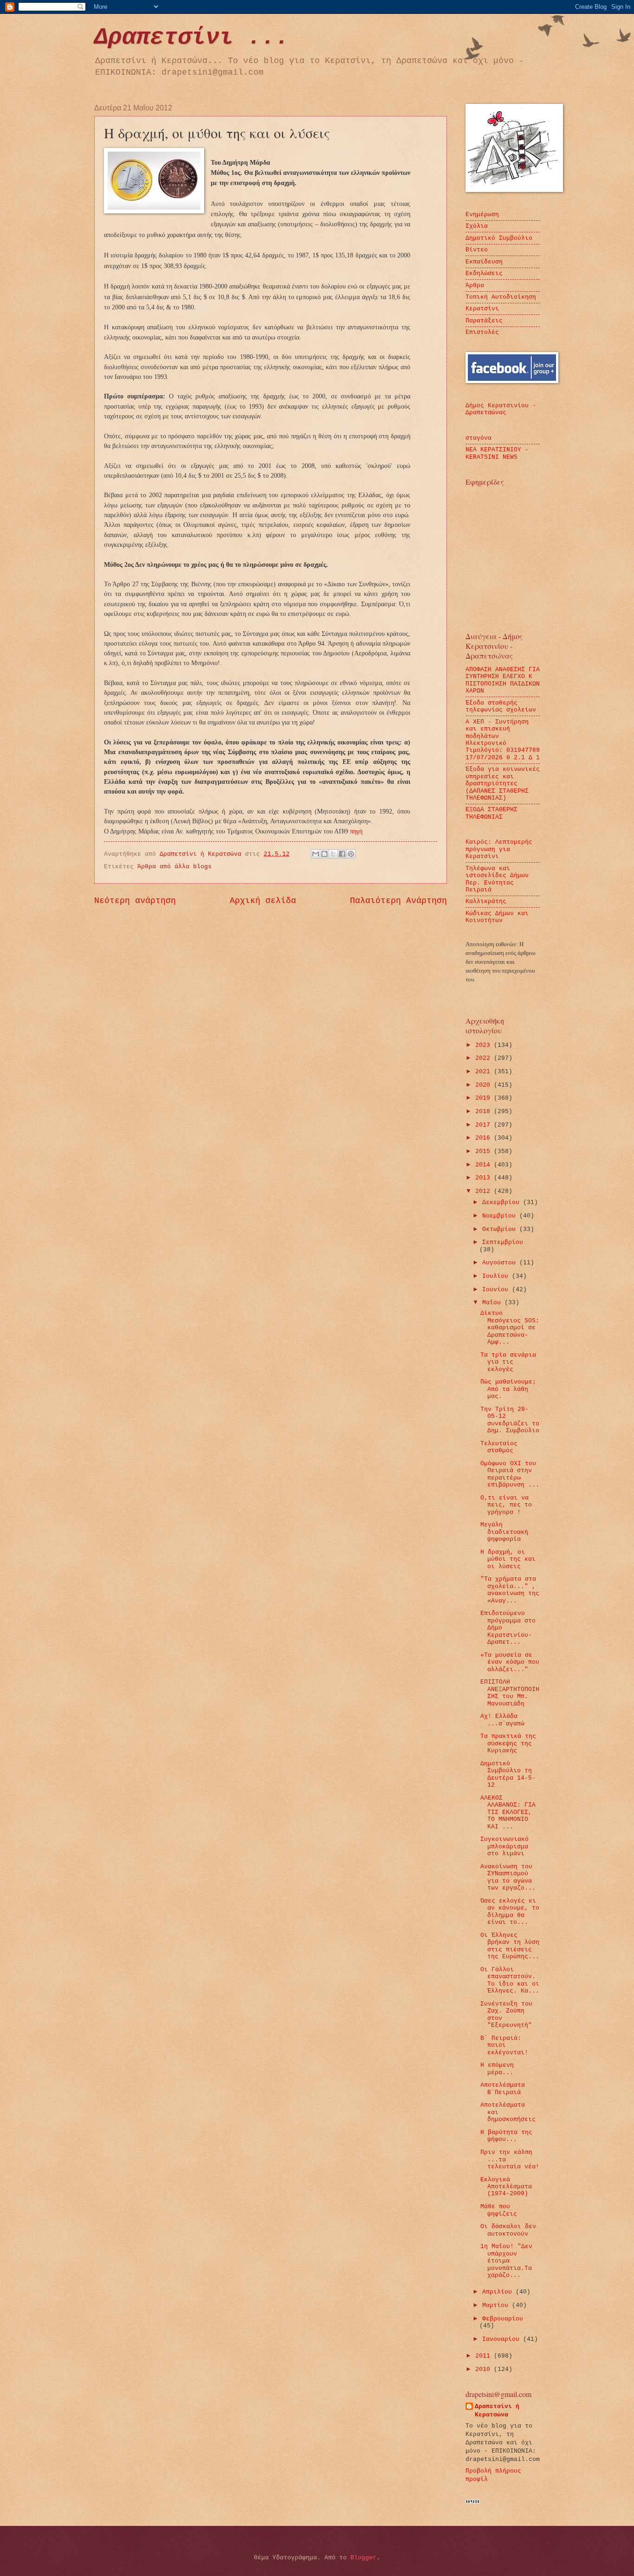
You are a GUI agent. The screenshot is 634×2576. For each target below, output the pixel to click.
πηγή (356, 831)
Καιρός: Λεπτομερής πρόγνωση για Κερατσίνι (499, 849)
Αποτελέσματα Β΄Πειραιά (503, 2089)
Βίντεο (477, 250)
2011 (485, 2356)
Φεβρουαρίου (503, 2319)
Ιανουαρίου (503, 2339)
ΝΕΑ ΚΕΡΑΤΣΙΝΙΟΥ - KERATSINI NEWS (497, 453)
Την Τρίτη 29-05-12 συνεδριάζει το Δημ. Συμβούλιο (510, 1420)
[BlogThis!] (324, 854)
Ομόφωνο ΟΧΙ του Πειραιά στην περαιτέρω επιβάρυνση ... (510, 1474)
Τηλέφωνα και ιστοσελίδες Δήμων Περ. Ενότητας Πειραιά (497, 879)
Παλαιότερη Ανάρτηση (398, 901)
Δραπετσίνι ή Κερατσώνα (497, 2411)
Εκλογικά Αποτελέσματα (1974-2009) (506, 2187)
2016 (485, 1138)
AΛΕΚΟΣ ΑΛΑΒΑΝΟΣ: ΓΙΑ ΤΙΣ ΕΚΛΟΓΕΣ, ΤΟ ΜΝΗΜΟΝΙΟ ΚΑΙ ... (508, 1812)
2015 (485, 1151)
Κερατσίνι (482, 309)
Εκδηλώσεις (484, 273)
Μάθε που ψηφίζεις (499, 2210)
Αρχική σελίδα (263, 901)
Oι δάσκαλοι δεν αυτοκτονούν (508, 2230)
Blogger (363, 2558)
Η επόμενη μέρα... (497, 2069)
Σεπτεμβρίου (503, 1242)
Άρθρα (475, 285)
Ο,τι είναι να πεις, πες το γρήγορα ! (506, 1505)
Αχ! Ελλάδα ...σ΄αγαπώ (502, 1720)
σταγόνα (479, 438)
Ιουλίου (497, 1276)
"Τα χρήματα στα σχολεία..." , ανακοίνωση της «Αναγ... (510, 1590)
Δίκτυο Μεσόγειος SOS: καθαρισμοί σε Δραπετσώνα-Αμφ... (510, 1328)
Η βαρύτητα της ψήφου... (506, 2136)
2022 (485, 1058)
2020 (485, 1085)
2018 (485, 1112)
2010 (485, 2369)
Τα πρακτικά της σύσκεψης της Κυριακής (508, 1743)
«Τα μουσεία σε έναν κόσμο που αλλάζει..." (510, 1662)
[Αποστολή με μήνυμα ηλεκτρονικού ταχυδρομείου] (316, 854)
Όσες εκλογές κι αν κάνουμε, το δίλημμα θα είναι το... (510, 1912)
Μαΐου (493, 1303)
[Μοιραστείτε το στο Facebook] (342, 854)
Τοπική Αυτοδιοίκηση (501, 297)
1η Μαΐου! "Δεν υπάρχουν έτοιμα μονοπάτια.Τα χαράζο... (506, 2261)
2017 (485, 1125)
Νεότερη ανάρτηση (135, 901)
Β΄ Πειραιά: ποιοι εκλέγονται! (504, 2045)
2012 (485, 1191)
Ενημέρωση (482, 215)
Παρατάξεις (484, 321)
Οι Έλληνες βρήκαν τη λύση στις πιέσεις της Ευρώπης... (510, 1946)
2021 (485, 1072)
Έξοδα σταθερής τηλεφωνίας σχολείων (501, 706)
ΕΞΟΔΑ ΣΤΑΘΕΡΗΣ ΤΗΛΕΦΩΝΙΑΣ (492, 813)
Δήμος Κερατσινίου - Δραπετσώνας (501, 409)
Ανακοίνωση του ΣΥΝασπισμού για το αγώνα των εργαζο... (508, 1877)
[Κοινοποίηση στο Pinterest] (351, 854)
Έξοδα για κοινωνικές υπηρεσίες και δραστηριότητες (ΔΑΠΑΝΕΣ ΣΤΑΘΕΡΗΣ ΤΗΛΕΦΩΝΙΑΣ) (503, 784)
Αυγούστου (501, 1263)
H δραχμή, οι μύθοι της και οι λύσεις (508, 1559)
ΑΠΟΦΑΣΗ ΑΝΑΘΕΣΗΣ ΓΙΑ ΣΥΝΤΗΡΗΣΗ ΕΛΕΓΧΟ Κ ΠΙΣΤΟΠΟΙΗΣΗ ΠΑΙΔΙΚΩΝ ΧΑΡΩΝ (503, 680)
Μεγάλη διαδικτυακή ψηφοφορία (504, 1532)
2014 (485, 1165)
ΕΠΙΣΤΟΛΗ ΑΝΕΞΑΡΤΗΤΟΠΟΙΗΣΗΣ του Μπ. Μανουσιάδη (510, 1693)
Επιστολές (482, 332)
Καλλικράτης (486, 901)
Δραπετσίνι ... (192, 37)
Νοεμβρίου (501, 1216)
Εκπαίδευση (484, 262)
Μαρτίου (497, 2305)
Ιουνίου (497, 1290)
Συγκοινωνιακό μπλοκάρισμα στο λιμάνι (505, 1846)
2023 (485, 1045)
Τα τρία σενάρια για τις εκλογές (508, 1362)
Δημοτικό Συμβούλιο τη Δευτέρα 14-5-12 (508, 1774)
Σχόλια (477, 226)
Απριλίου (499, 2292)
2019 (485, 1098)
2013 (485, 1178)
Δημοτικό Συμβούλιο (499, 238)
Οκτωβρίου (501, 1229)
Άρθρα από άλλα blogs (175, 867)
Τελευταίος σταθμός (499, 1447)
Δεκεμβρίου (503, 1202)
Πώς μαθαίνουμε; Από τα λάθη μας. (508, 1389)
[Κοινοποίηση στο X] (333, 854)
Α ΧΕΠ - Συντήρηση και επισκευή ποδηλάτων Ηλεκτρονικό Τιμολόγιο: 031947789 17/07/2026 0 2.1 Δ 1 (503, 740)
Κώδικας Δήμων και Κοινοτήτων (497, 917)
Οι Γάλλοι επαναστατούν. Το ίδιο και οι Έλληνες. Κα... (510, 1980)
